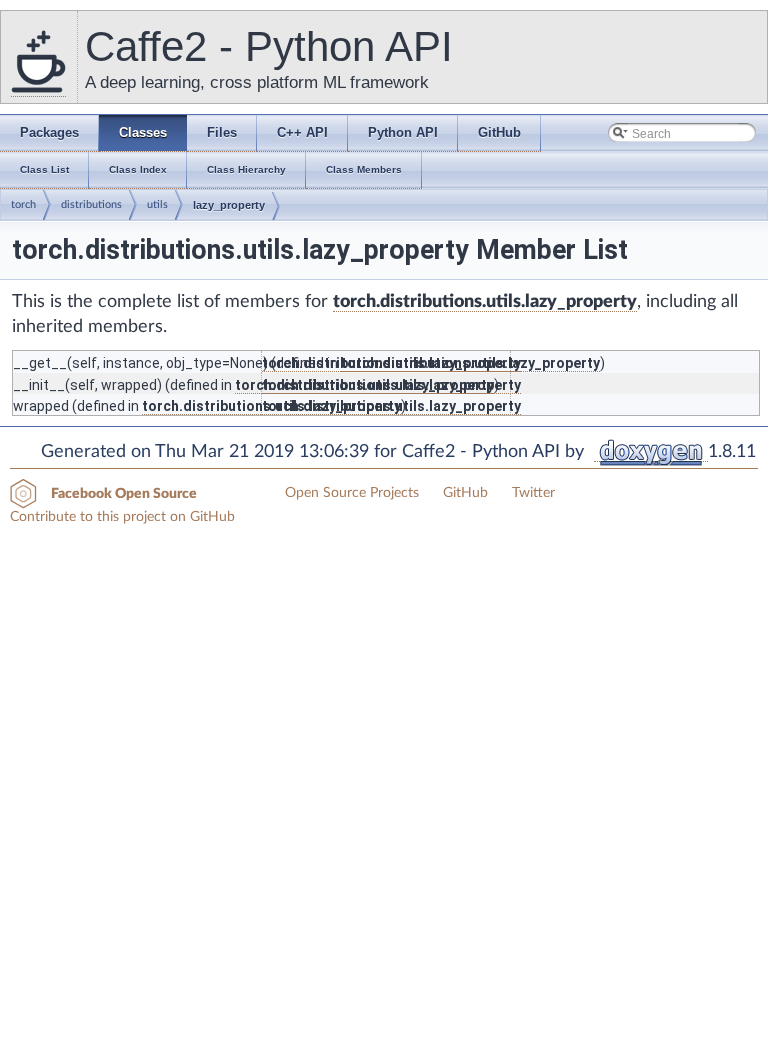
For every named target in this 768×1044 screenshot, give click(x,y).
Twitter (533, 493)
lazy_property (229, 205)
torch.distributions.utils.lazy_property (485, 302)
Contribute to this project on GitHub (122, 517)
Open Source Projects (352, 493)
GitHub (465, 493)
